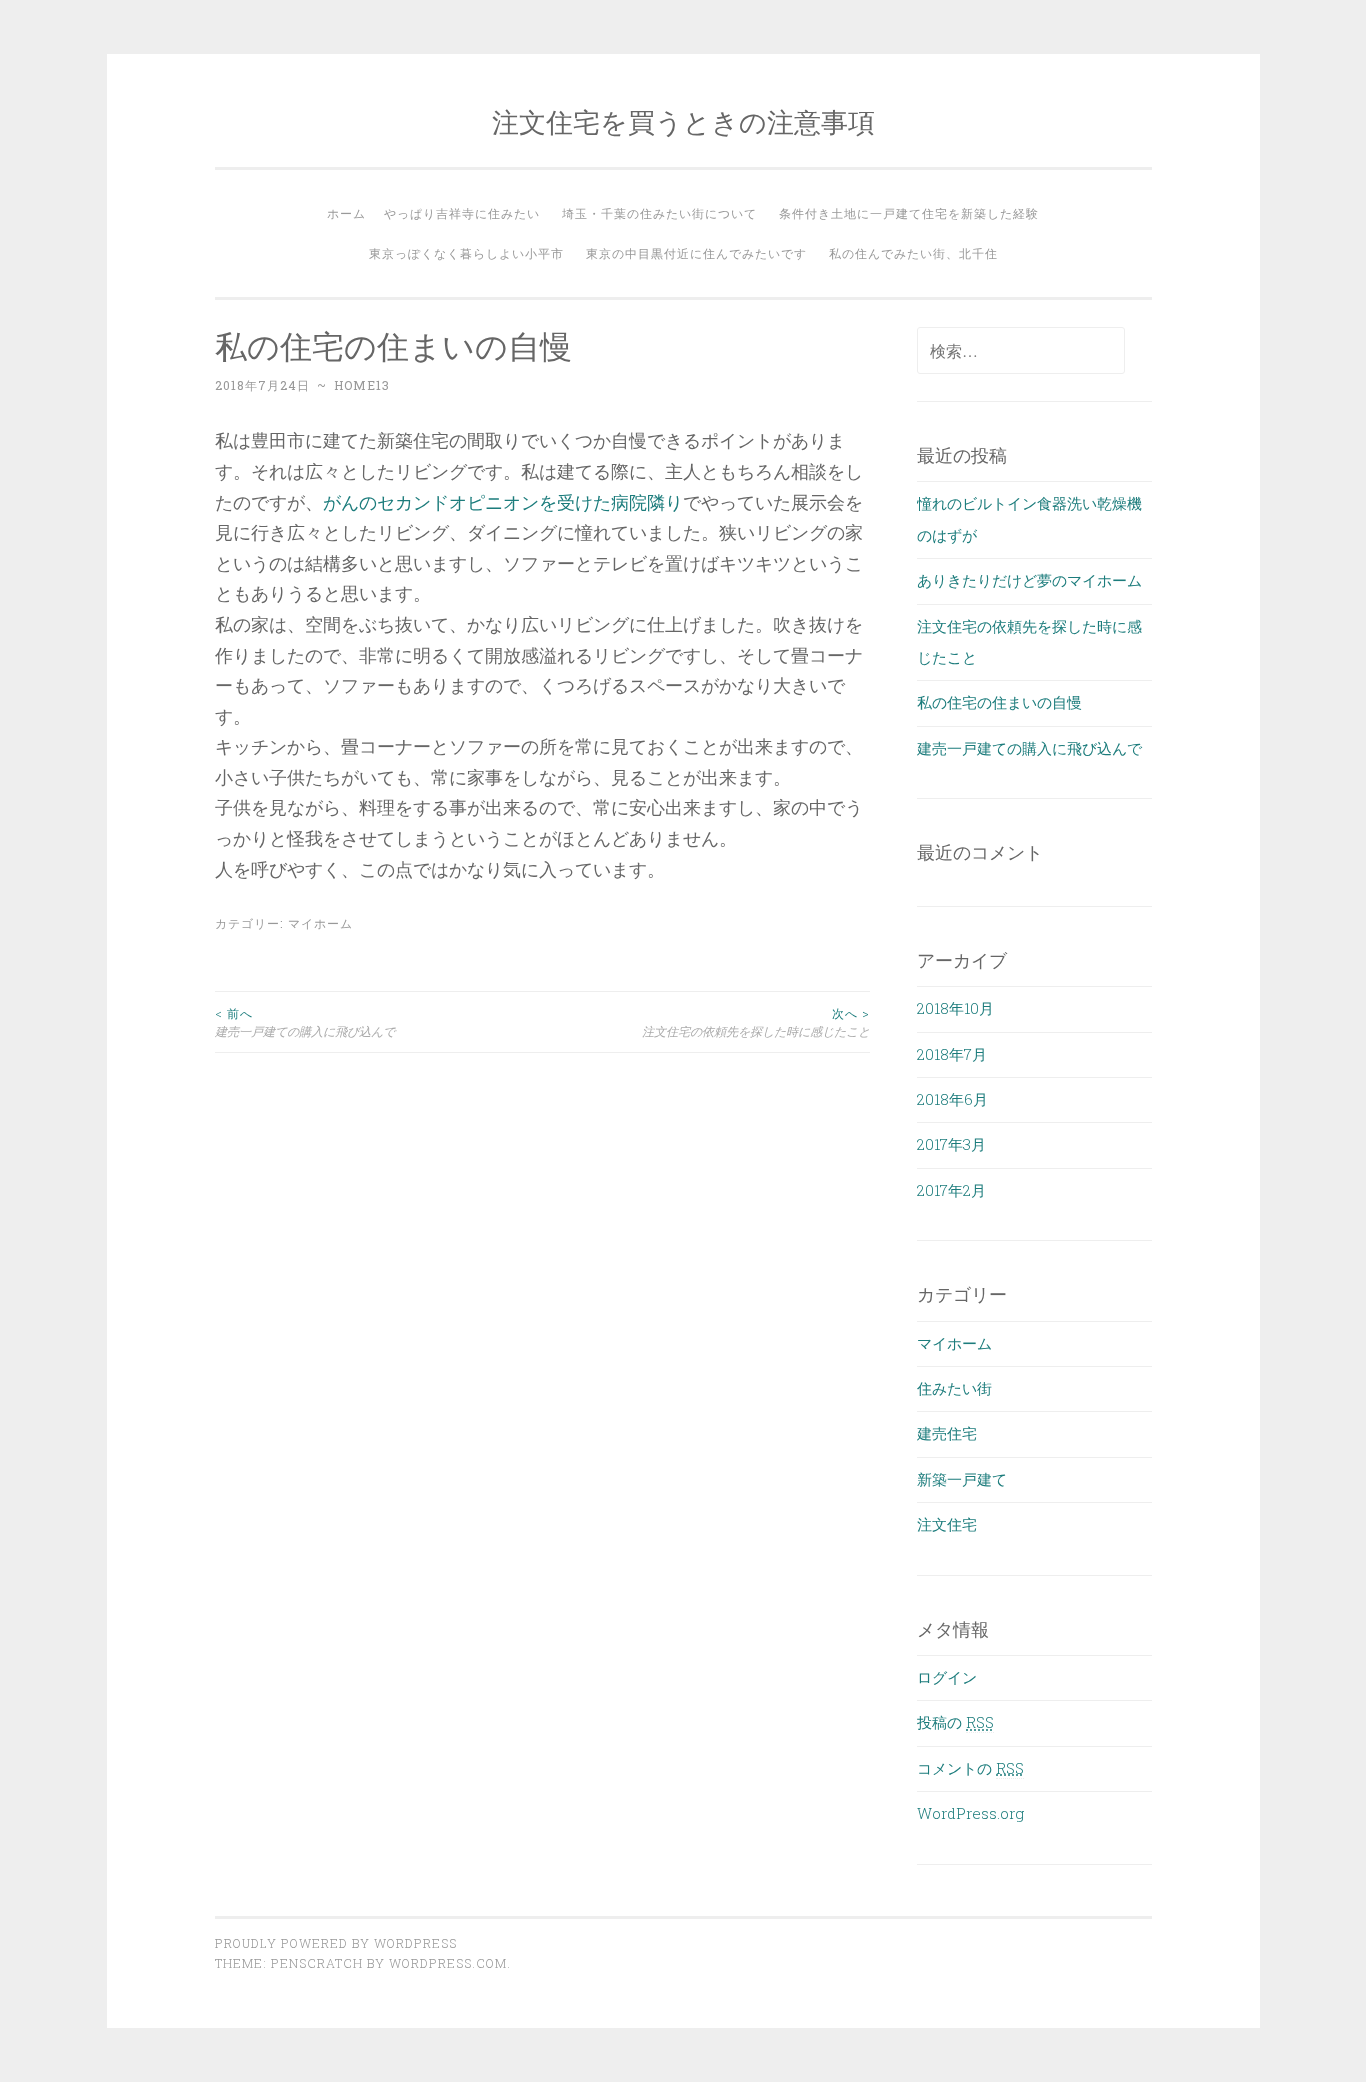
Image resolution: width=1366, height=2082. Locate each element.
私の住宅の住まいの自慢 (999, 702)
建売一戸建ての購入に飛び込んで (305, 1022)
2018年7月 (952, 1054)
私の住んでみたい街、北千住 (913, 253)
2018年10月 (955, 1008)
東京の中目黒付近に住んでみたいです (696, 253)
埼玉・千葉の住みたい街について (659, 213)
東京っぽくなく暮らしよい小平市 (466, 253)
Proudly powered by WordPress (336, 1943)
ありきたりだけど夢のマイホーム (1029, 580)
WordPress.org (970, 1813)
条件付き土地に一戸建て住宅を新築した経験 (909, 213)
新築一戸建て (962, 1479)
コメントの (970, 1768)
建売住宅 (947, 1433)
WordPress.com (448, 1963)
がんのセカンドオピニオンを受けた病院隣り (503, 502)
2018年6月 (952, 1099)
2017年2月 (951, 1190)
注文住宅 (947, 1524)
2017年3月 (951, 1144)
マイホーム (320, 923)
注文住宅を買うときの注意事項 (683, 121)
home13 (362, 385)
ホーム (346, 213)
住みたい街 (954, 1388)
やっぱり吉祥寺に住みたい (462, 213)
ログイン (947, 1677)
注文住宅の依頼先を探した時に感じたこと (756, 1022)
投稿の (955, 1722)
